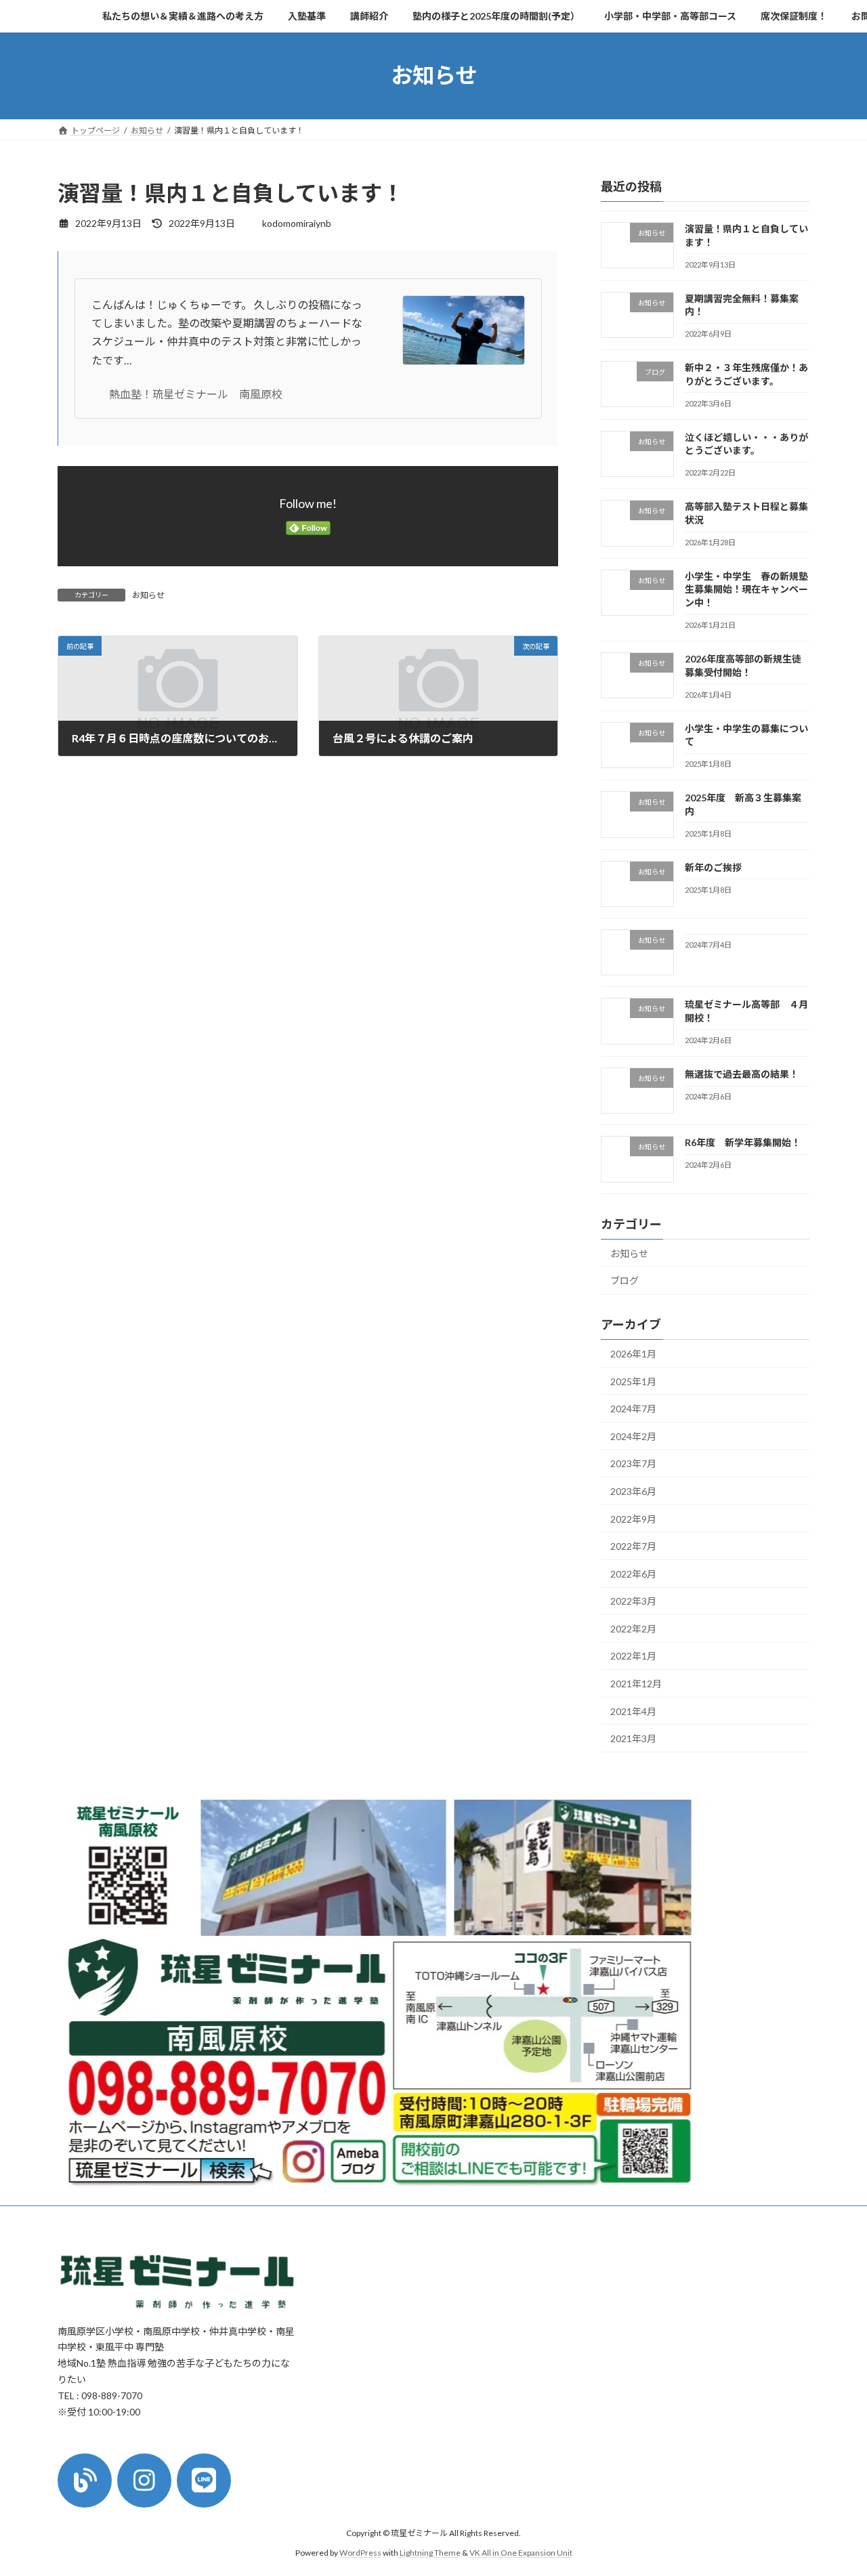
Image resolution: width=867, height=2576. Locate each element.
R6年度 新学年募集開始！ (743, 1142)
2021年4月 (633, 1711)
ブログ (625, 1281)
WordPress (360, 2552)
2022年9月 (633, 1518)
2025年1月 (633, 1381)
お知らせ (148, 595)
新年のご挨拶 (713, 867)
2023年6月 (633, 1491)
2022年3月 (633, 1601)
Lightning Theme (430, 2552)
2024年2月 (633, 1436)
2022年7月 (633, 1546)
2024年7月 (633, 1409)
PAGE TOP (833, 2486)
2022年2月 (633, 1628)
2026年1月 (633, 1354)
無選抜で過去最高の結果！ (742, 1074)
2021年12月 (636, 1684)
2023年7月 (633, 1463)
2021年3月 (633, 1738)
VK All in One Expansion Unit (521, 2552)
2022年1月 (633, 1656)
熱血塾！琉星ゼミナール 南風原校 (201, 394)
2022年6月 (633, 1573)
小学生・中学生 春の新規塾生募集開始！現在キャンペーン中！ (746, 589)
